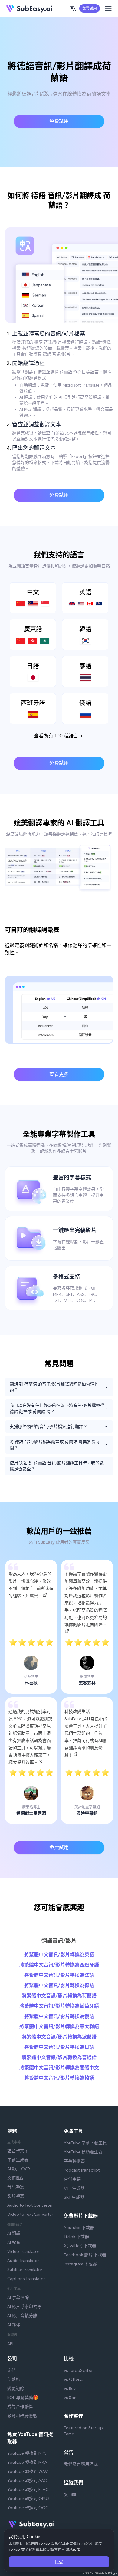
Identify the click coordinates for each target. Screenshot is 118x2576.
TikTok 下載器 (76, 2237)
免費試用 (90, 8)
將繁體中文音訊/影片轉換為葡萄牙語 (59, 2006)
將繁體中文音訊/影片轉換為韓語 (59, 2078)
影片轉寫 (16, 2196)
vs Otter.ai (74, 2379)
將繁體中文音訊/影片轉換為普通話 (59, 2057)
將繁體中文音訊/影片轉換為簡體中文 (59, 2068)
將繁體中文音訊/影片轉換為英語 (59, 1955)
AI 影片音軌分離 (22, 2316)
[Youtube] (74, 2496)
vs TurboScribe (78, 2370)
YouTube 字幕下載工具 (85, 2143)
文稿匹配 (16, 2178)
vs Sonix (72, 2398)
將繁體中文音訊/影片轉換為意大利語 (59, 2027)
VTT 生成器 (74, 2188)
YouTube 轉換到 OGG (28, 2508)
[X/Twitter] (66, 2496)
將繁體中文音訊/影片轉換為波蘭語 (59, 2037)
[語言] (73, 8)
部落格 (14, 2379)
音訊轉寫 (16, 2187)
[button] (73, 8)
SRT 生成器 (74, 2197)
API (10, 2344)
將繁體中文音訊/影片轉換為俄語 (59, 2016)
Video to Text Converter (30, 2214)
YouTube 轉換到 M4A (27, 2462)
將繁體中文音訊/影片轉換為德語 (59, 1985)
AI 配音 (14, 2242)
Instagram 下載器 (80, 2264)
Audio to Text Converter (30, 2205)
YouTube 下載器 (79, 2228)
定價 (11, 2370)
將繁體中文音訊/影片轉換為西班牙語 (59, 1965)
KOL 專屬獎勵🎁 (23, 2398)
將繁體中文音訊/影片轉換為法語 (59, 1975)
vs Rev (70, 2388)
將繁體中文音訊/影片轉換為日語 (59, 2047)
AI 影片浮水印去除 (24, 2306)
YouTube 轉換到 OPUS (28, 2499)
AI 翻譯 (14, 2233)
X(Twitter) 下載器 (80, 2246)
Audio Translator (23, 2261)
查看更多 (59, 1074)
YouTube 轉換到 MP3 (27, 2453)
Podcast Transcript (82, 2170)
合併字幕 (72, 2179)
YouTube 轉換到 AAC (27, 2480)
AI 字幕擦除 (18, 2297)
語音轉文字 (18, 2151)
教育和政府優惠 (22, 2416)
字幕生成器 (18, 2160)
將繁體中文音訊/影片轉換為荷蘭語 (59, 1996)
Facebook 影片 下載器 (85, 2255)
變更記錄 (16, 2388)
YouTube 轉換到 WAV (28, 2471)
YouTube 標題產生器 (83, 2152)
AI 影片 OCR (19, 2169)
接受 (59, 2562)
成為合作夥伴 (20, 2407)
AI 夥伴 (14, 2325)
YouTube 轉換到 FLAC (28, 2489)
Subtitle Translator (25, 2270)
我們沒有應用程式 (81, 2464)
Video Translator (23, 2251)
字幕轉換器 (74, 2161)
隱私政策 (73, 2550)
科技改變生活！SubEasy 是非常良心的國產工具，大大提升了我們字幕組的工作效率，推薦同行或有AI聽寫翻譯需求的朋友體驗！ (86, 1733)
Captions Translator (26, 2279)
